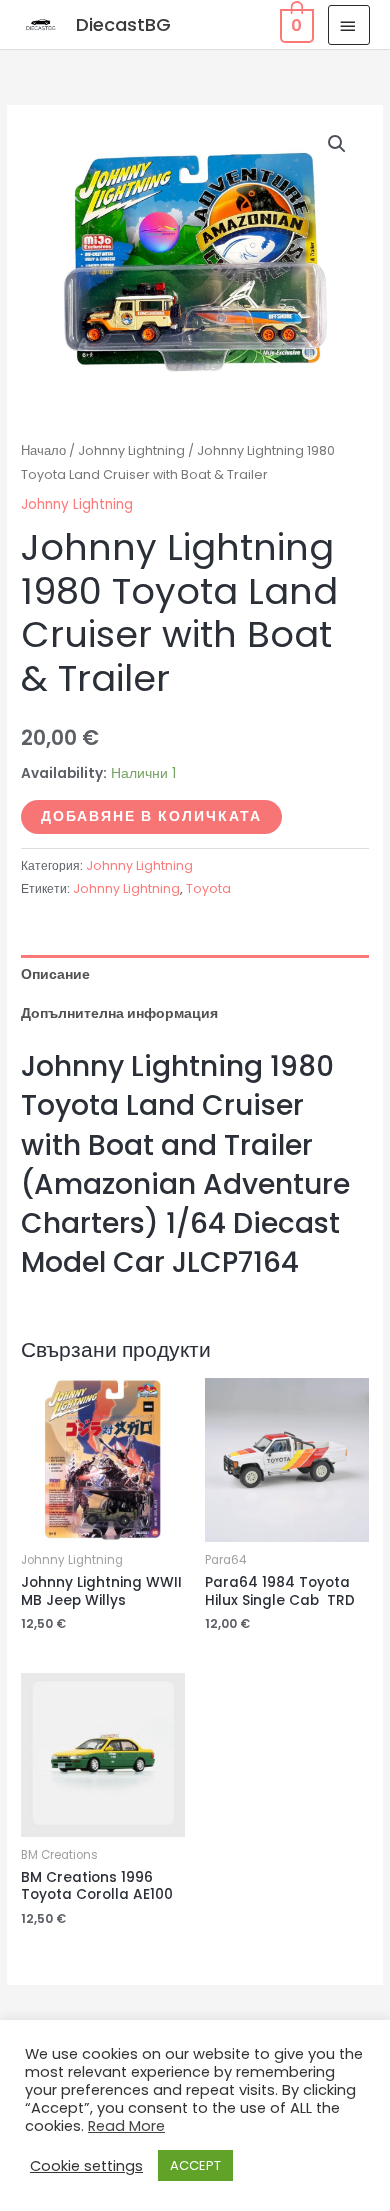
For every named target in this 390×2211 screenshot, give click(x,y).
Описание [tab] (55, 974)
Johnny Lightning (131, 450)
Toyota (208, 888)
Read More (126, 2126)
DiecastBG (123, 24)
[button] (337, 144)
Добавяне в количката (151, 816)
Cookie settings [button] (86, 2166)
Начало (43, 450)
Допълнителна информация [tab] (119, 1013)
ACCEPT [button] (195, 2165)
